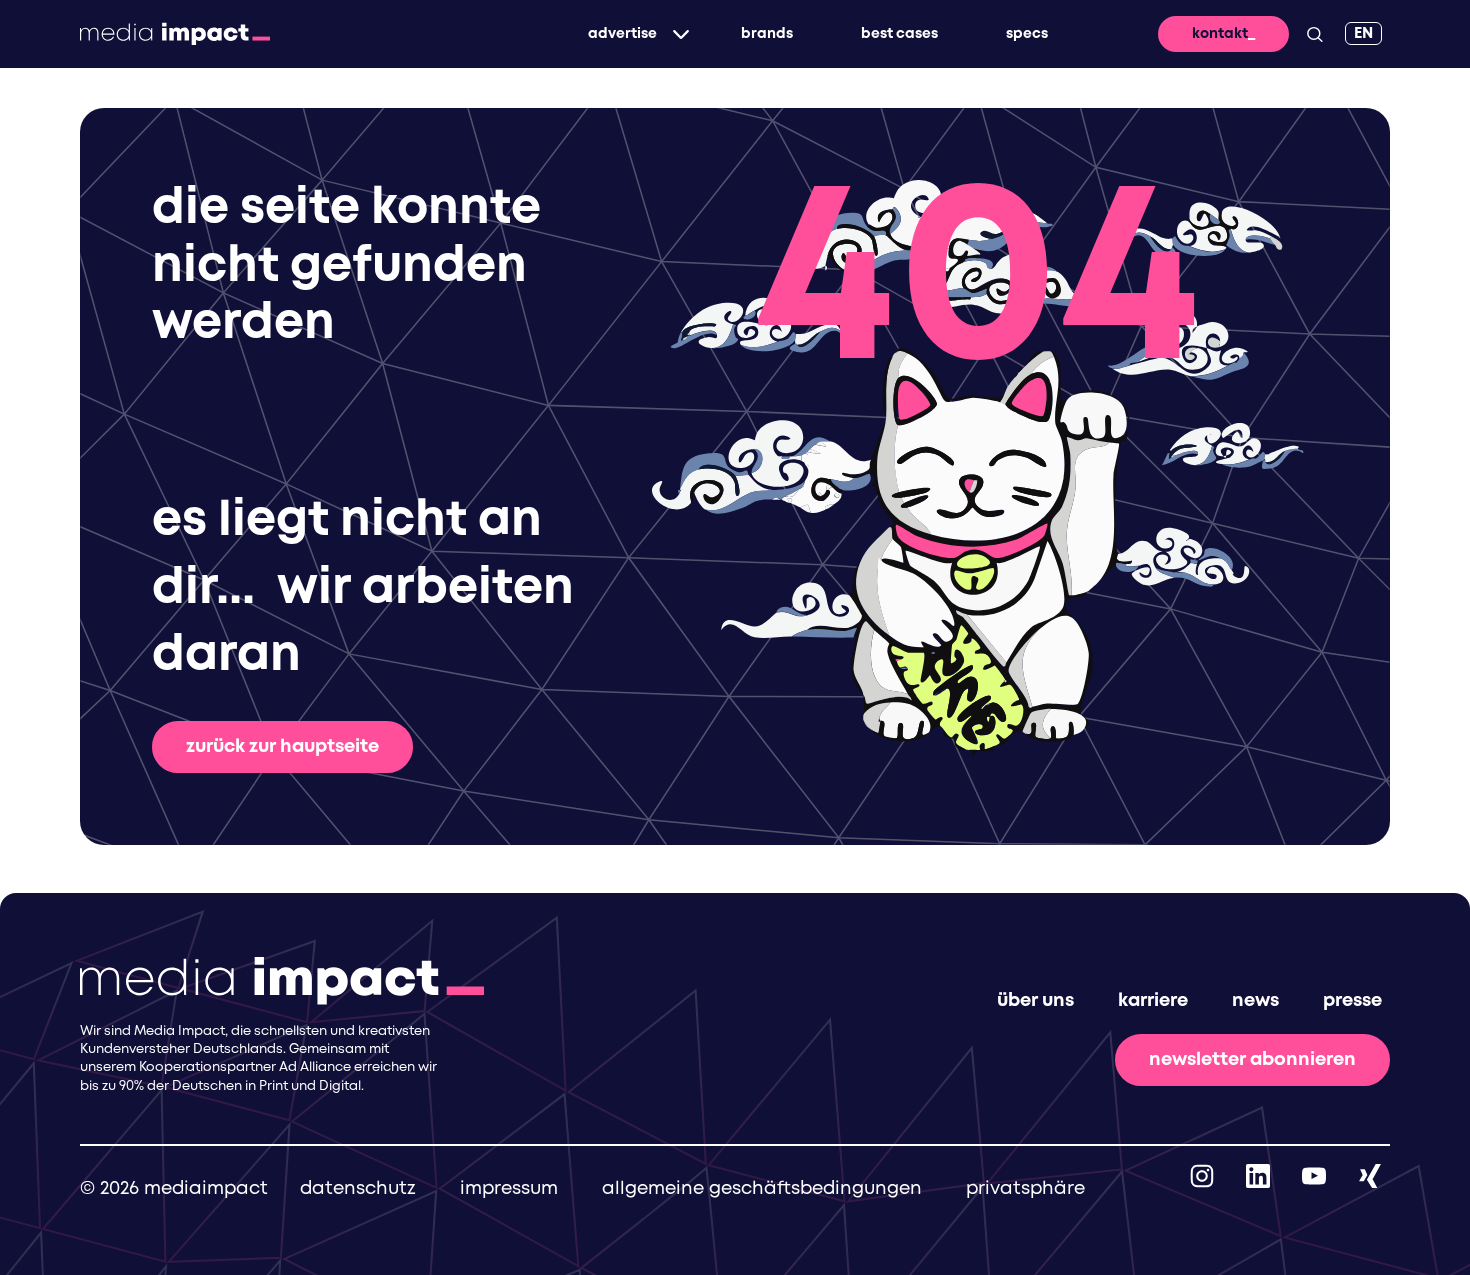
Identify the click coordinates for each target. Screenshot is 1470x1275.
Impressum (509, 1189)
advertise (622, 34)
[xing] (1370, 1176)
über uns (1035, 1001)
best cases (899, 34)
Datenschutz (358, 1189)
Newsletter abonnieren (1252, 1060)
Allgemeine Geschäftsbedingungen (762, 1189)
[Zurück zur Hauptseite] (175, 34)
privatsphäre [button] (1025, 1189)
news (1255, 1001)
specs (1027, 34)
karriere (1153, 1001)
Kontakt (1220, 34)
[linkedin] (1258, 1176)
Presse (1352, 1001)
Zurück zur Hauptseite (282, 747)
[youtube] (1314, 1176)
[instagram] (1202, 1176)
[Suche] (1315, 34)
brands (767, 34)
